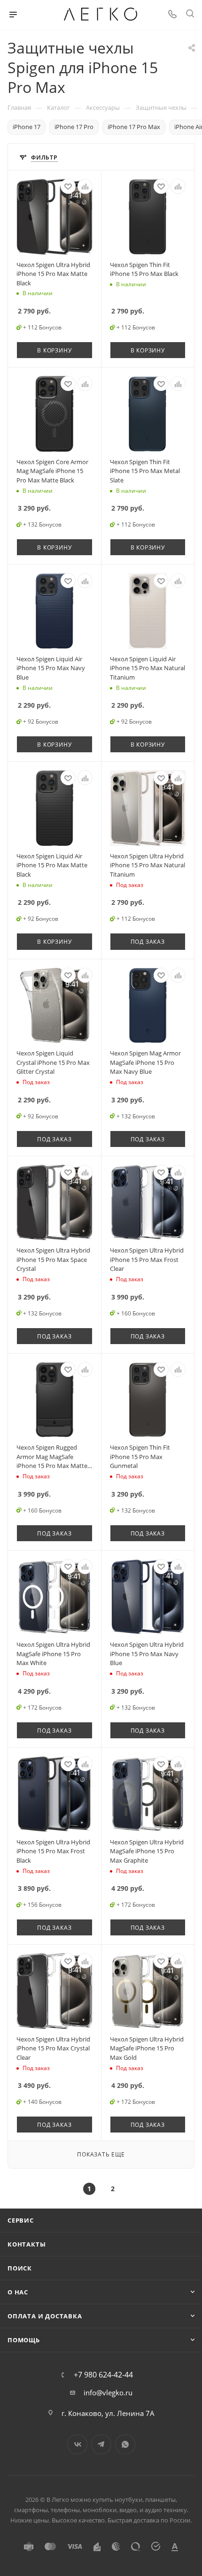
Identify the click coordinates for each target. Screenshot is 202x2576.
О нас (18, 2292)
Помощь (24, 2340)
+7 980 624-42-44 (103, 2375)
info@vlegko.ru (108, 2393)
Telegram (101, 2444)
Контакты (27, 2244)
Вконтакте (77, 2444)
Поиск (20, 2268)
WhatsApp (125, 2444)
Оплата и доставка (45, 2316)
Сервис (21, 2220)
